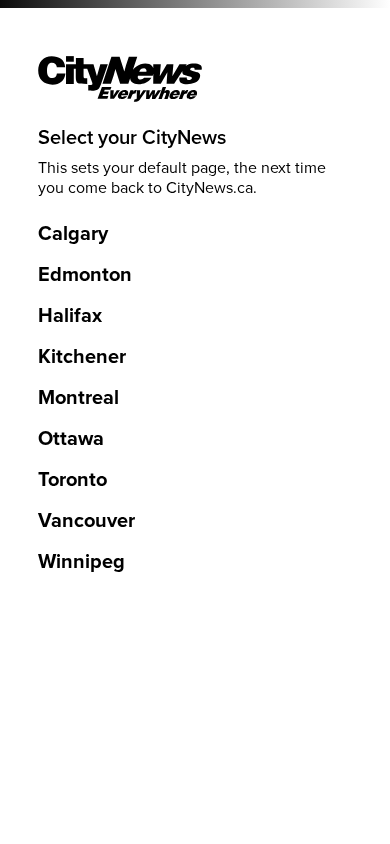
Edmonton (85, 275)
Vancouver (86, 521)
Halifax (70, 316)
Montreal (78, 398)
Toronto (72, 480)
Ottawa (71, 439)
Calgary (73, 234)
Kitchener (82, 357)
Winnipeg (81, 562)
